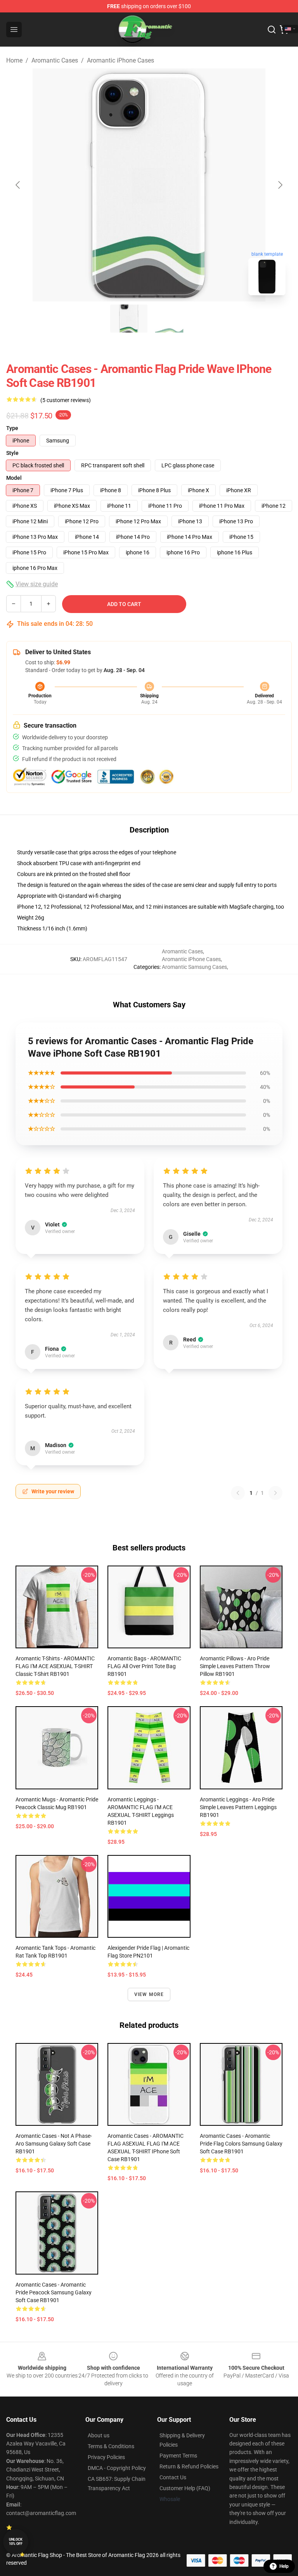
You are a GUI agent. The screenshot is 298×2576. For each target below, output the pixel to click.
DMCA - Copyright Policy (117, 2468)
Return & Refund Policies (189, 2466)
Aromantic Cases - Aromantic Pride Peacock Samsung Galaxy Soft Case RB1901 (54, 2292)
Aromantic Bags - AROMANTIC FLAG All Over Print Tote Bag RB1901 (144, 1666)
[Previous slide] (18, 185)
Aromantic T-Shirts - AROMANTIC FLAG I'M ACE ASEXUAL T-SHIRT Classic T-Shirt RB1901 (55, 1666)
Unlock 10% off (16, 2542)
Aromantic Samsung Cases (194, 967)
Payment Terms (178, 2456)
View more (149, 1994)
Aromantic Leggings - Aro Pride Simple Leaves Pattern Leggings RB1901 (238, 1807)
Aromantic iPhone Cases (120, 60)
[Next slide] (280, 185)
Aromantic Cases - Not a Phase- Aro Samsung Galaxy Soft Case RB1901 (54, 2144)
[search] (272, 30)
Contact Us (173, 2477)
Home (14, 60)
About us (99, 2435)
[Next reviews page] (275, 1493)
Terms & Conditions (111, 2446)
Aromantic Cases (55, 60)
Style (12, 453)
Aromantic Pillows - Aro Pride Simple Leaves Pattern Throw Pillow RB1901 (235, 1666)
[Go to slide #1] (129, 319)
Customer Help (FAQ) (185, 2488)
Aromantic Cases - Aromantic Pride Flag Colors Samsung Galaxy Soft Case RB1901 (241, 2144)
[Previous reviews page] (238, 1493)
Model (14, 478)
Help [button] (284, 2566)
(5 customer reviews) (66, 400)
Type (12, 428)
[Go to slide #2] (169, 319)
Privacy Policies (106, 2457)
